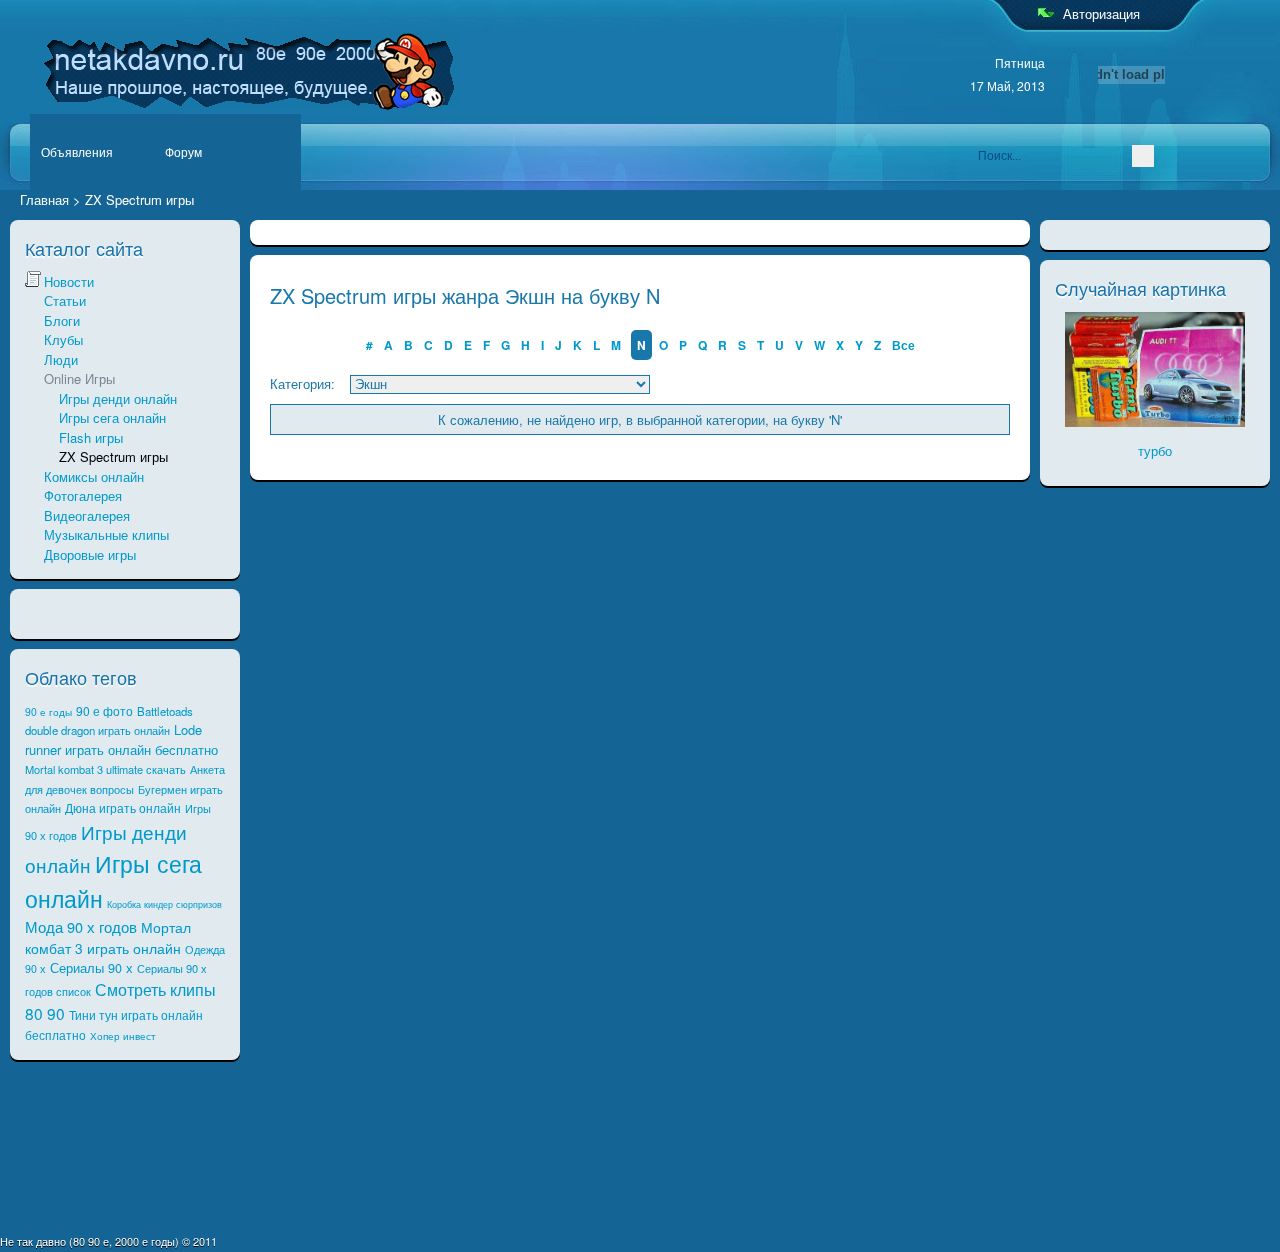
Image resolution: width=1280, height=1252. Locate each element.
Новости (69, 281)
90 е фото (104, 710)
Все (903, 345)
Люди (61, 359)
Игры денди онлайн (118, 398)
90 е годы (48, 711)
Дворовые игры (90, 554)
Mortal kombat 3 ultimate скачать (105, 769)
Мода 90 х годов (81, 926)
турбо (1155, 450)
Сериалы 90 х (91, 968)
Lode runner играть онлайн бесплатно (121, 739)
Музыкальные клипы (106, 534)
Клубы (63, 339)
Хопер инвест (123, 1035)
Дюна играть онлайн (123, 807)
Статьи (65, 300)
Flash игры (91, 437)
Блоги (62, 320)
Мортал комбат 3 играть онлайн (108, 937)
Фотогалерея (83, 495)
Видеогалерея (87, 515)
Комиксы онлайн (94, 476)
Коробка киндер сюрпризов (164, 904)
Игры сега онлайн (112, 417)
